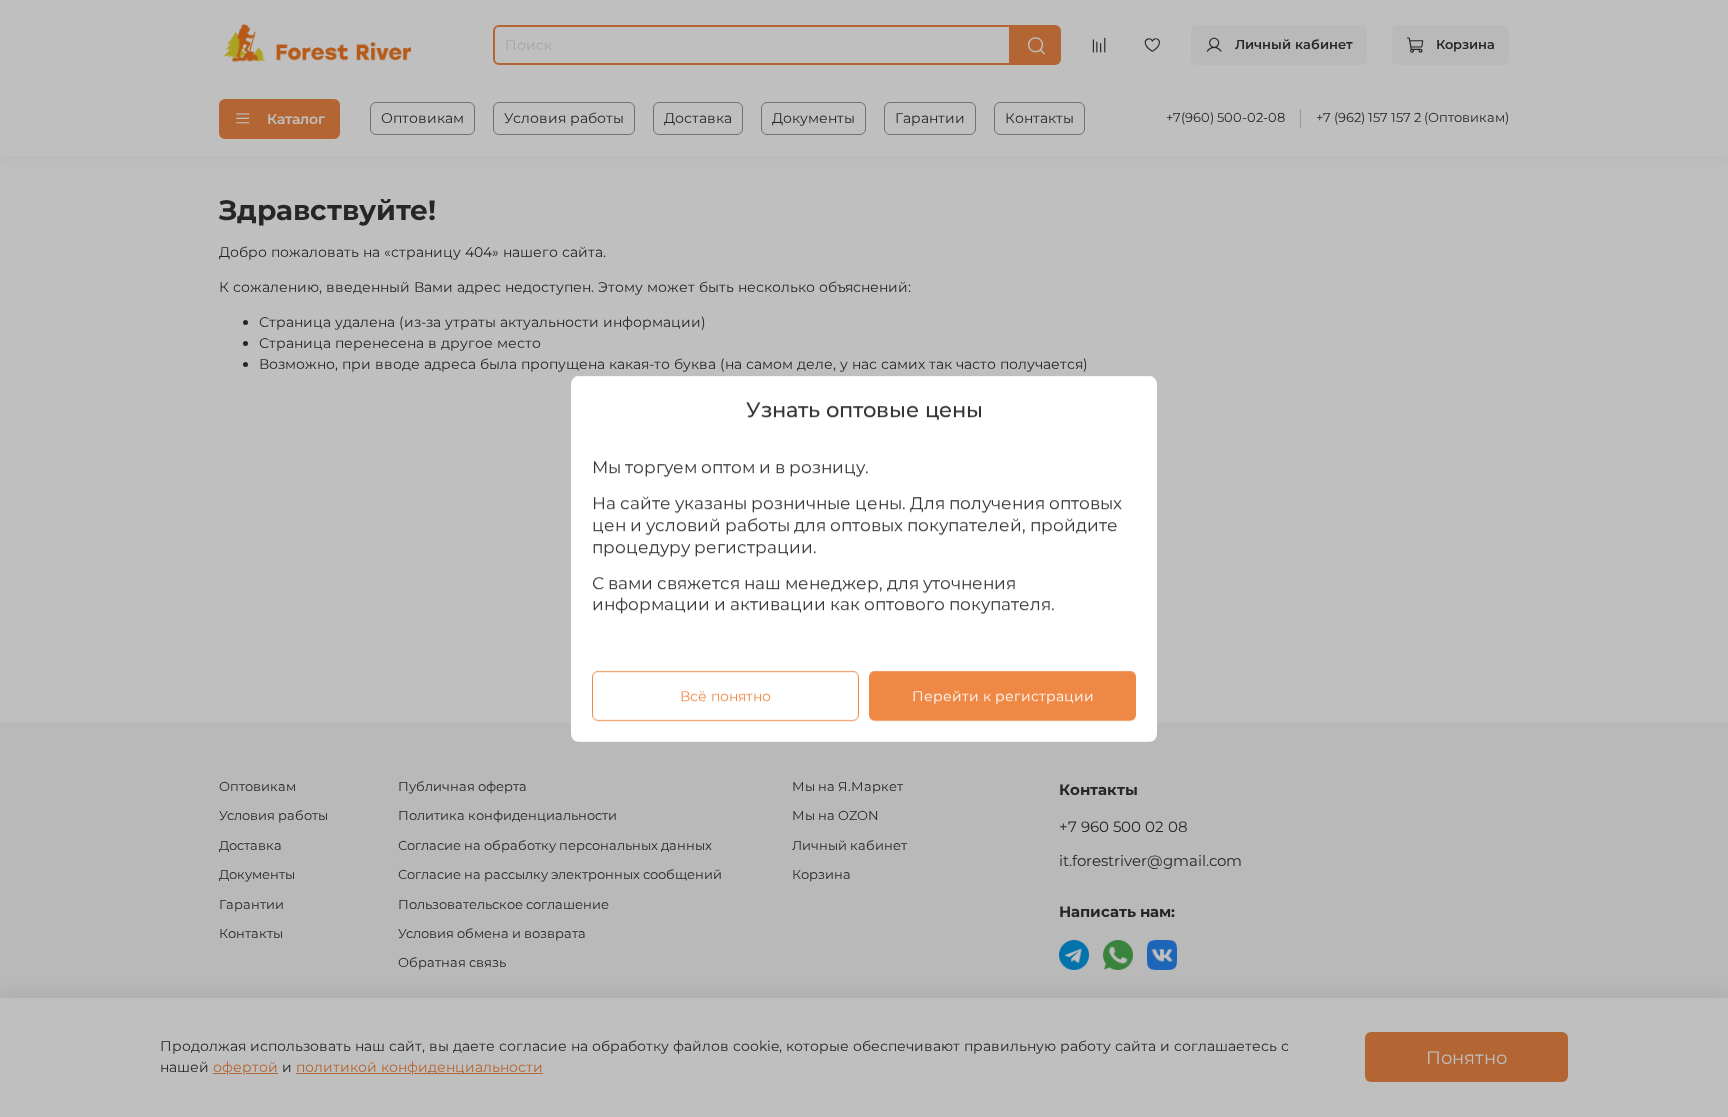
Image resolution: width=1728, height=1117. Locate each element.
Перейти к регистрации (1003, 695)
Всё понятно (725, 695)
